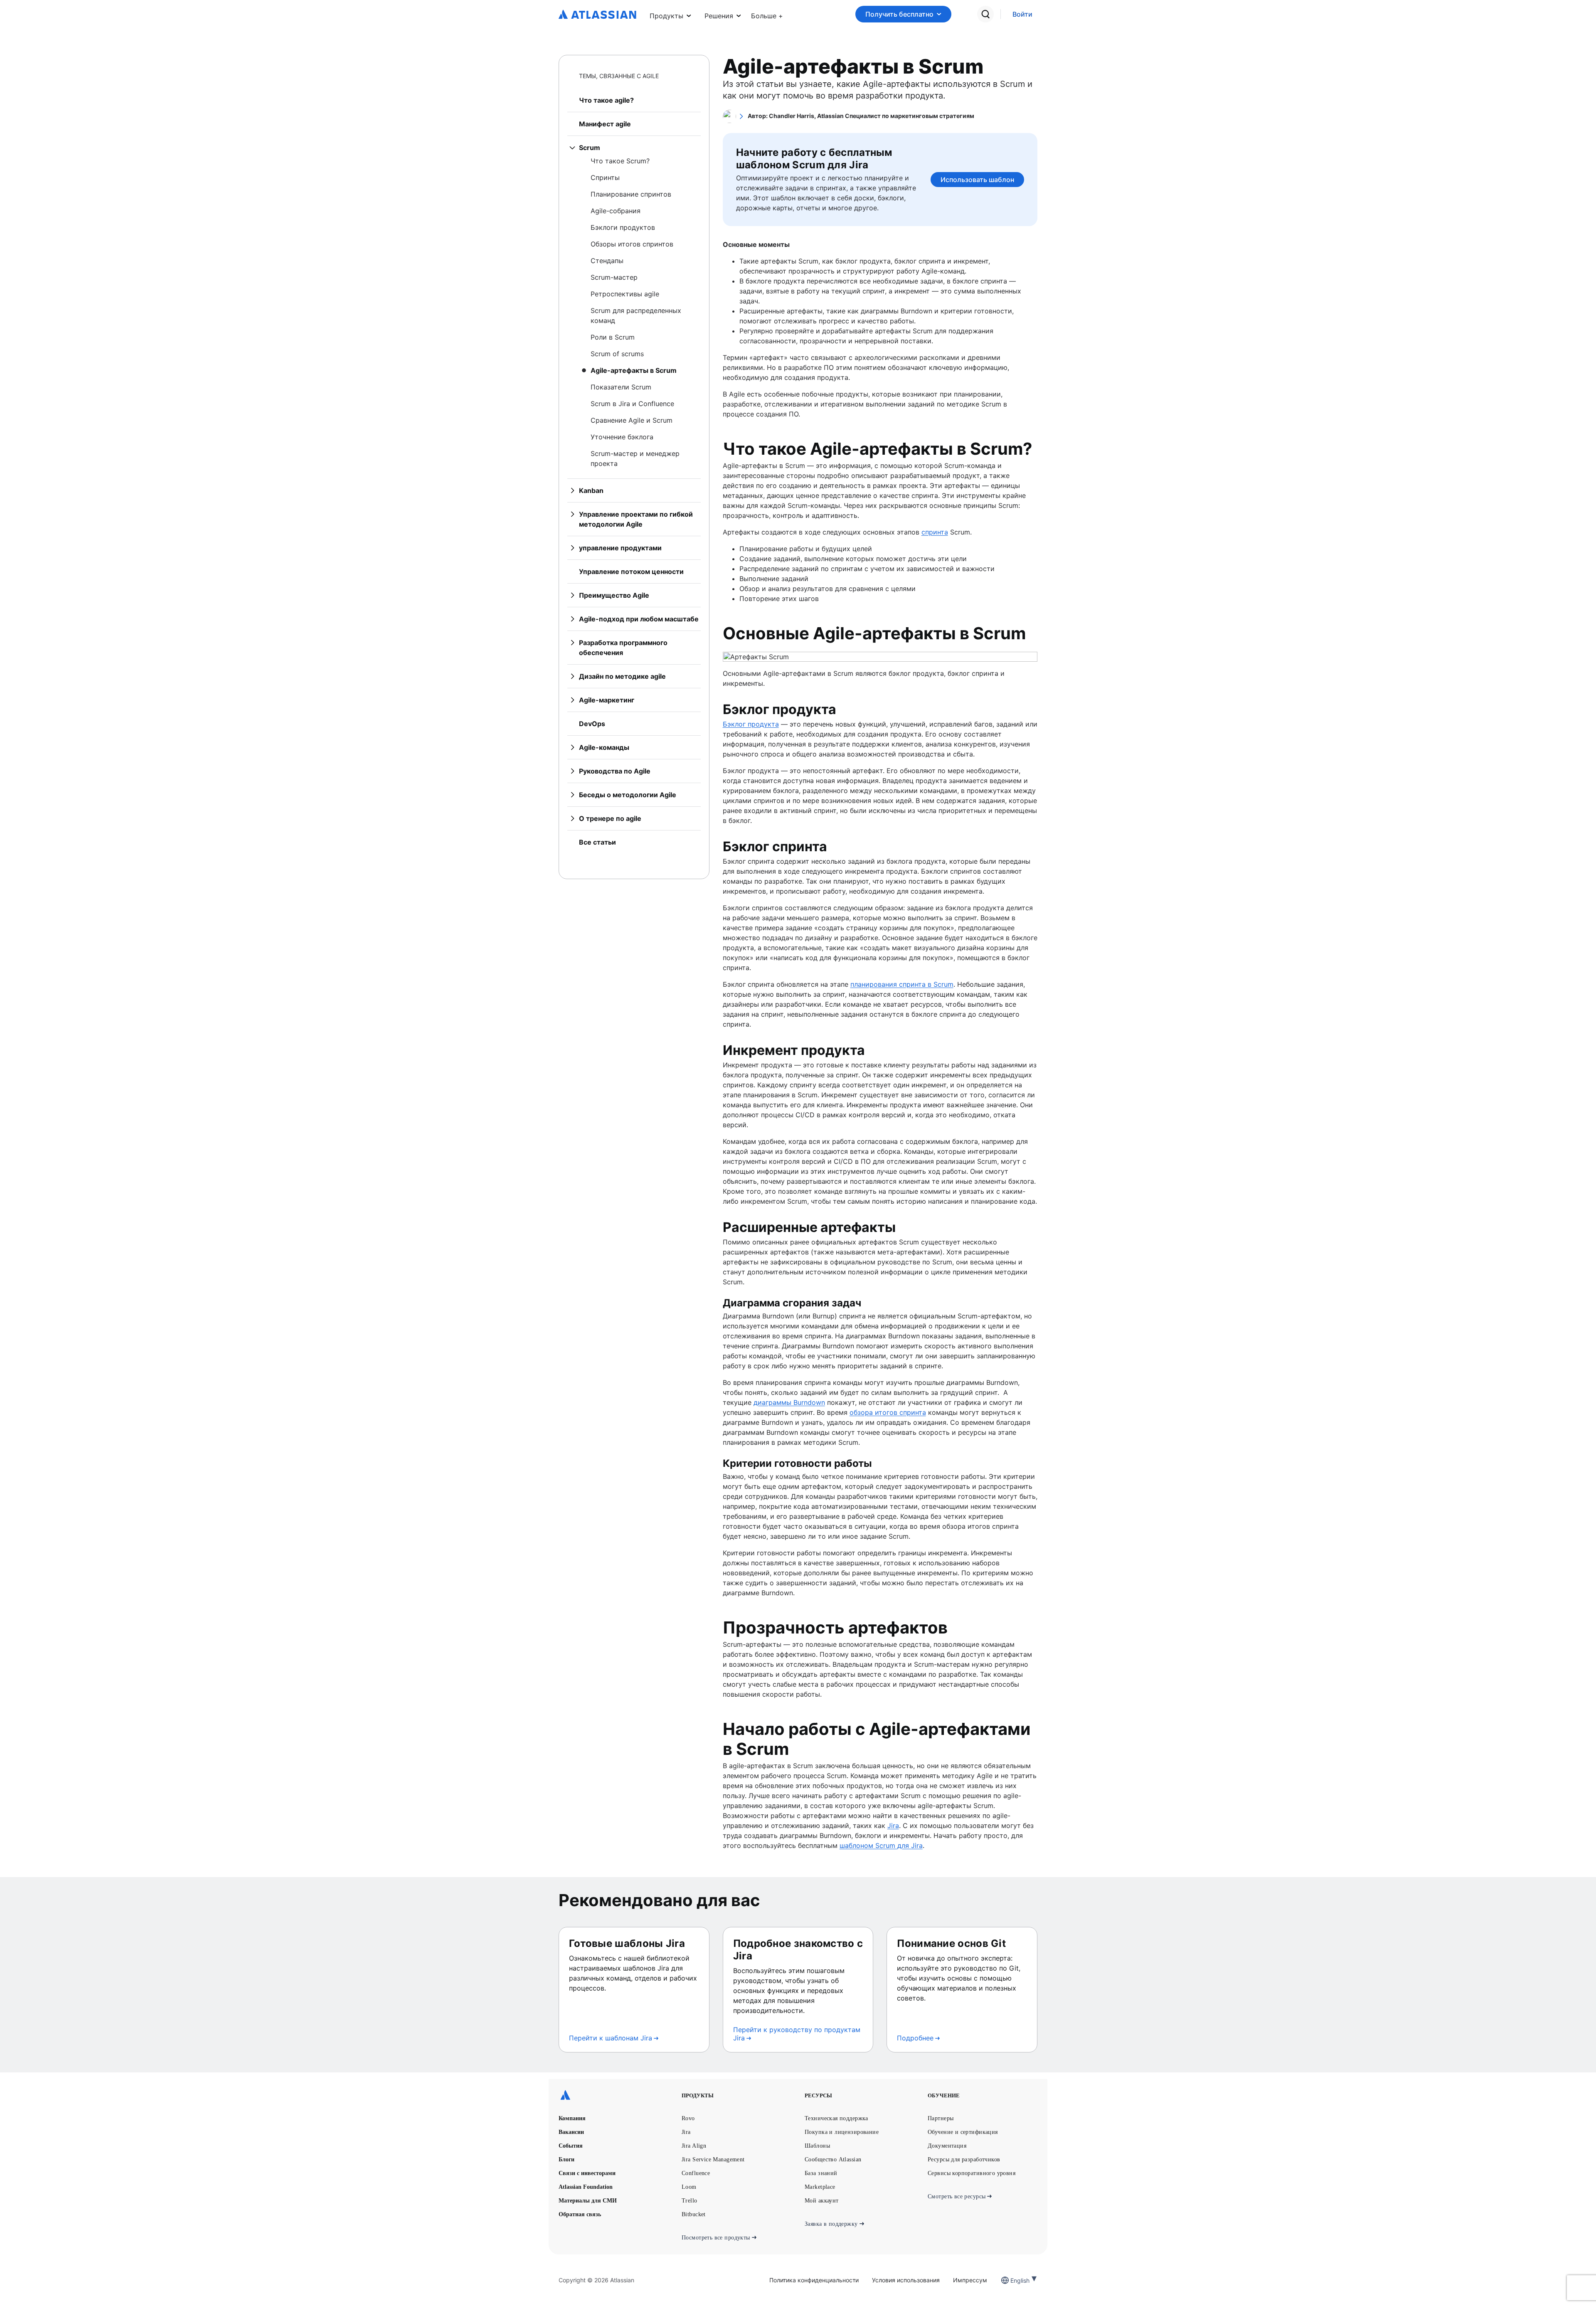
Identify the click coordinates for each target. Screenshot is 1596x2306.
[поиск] (985, 14)
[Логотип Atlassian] (597, 15)
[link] (1022, 14)
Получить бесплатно (899, 14)
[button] (767, 14)
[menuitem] (767, 14)
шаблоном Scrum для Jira (881, 1845)
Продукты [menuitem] (666, 16)
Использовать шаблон (977, 180)
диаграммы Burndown (789, 1402)
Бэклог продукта (751, 724)
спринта (935, 532)
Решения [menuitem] (719, 16)
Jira (893, 1826)
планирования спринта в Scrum (902, 984)
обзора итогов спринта (888, 1412)
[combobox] (1011, 2280)
